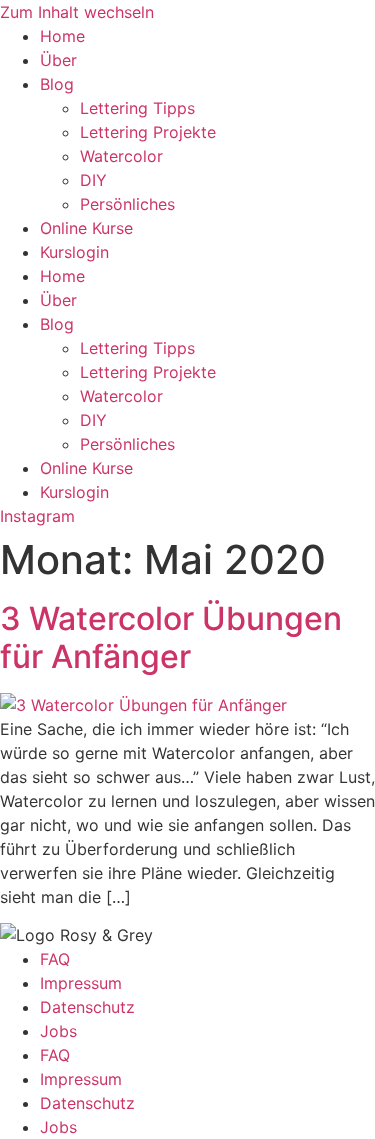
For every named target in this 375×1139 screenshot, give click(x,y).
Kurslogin (74, 252)
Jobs (58, 1031)
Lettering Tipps (137, 108)
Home (62, 36)
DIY (93, 180)
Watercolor (121, 156)
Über (58, 60)
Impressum (81, 983)
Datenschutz (87, 1007)
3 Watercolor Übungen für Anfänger (171, 637)
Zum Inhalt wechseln (77, 12)
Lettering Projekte (148, 132)
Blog (57, 84)
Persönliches (127, 204)
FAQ (55, 959)
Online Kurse (86, 228)
